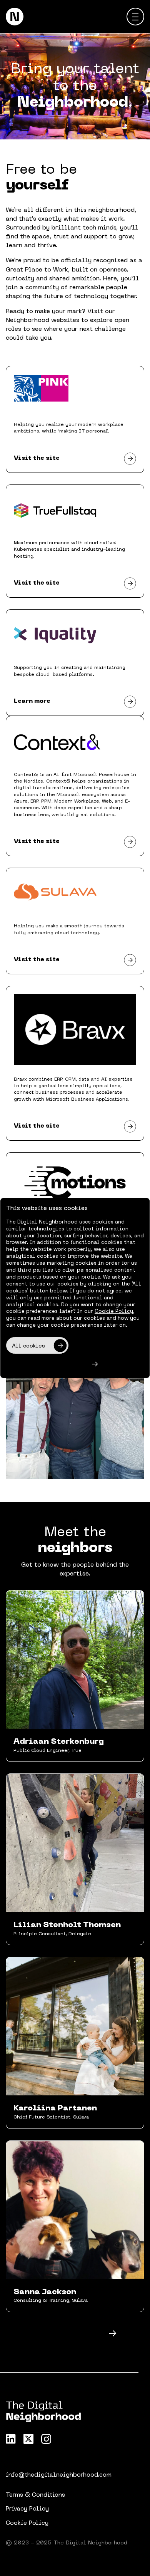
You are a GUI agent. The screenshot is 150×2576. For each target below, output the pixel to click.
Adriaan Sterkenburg (59, 1742)
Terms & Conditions (35, 2495)
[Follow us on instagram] (46, 2439)
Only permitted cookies (46, 1365)
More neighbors (67, 2334)
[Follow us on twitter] (28, 2439)
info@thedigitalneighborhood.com (59, 2475)
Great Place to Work (37, 270)
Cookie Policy (27, 2523)
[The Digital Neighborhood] (15, 17)
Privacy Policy (27, 2509)
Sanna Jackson (45, 2292)
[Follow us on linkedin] (11, 2439)
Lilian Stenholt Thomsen (67, 1925)
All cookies (28, 1346)
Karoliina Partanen (55, 2108)
